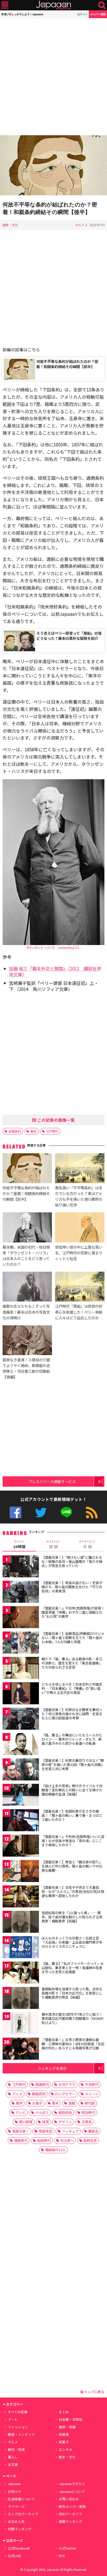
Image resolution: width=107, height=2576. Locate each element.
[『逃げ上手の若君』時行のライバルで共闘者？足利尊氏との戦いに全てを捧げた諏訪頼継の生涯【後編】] (21, 1796)
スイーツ (92, 2094)
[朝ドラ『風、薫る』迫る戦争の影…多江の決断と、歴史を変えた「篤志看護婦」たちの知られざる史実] (21, 1669)
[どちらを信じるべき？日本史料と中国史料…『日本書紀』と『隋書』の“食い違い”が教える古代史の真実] (21, 1694)
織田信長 (65, 2112)
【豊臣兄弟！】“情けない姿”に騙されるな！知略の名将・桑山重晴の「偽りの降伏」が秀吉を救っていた (72, 1561)
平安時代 (92, 2084)
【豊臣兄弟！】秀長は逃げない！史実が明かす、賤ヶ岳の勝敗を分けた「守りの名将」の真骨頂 (72, 1587)
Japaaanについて (72, 2491)
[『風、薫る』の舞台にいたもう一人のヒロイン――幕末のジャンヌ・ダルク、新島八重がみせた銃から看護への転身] (21, 1745)
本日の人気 (16, 2521)
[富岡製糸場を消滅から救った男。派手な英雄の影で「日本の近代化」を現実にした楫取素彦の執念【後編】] (21, 1999)
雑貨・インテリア (21, 2434)
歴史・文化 (10, 225)
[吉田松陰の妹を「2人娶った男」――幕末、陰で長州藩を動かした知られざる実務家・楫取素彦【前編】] (21, 1923)
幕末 (34, 1131)
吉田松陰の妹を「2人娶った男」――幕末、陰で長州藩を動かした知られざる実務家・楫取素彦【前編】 (72, 1917)
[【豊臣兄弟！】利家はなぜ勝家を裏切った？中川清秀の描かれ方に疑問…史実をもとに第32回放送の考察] (21, 1719)
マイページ (16, 2506)
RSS (92, 1512)
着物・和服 (67, 2427)
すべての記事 (18, 2412)
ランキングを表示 (52, 2068)
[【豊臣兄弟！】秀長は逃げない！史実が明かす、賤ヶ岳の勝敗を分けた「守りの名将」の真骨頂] (21, 1593)
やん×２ (82, 225)
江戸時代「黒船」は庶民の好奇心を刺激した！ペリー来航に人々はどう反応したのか (79, 1312)
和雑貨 (64, 2434)
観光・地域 (16, 2449)
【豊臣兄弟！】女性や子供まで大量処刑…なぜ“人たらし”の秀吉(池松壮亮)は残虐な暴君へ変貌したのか (73, 1891)
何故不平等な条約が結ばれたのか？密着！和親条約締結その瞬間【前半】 (67, 364)
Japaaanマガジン (72, 2484)
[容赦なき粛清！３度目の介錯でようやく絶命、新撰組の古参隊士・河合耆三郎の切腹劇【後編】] (27, 1341)
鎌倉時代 (21, 2140)
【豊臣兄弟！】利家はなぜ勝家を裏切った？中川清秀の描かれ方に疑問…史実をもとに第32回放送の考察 (72, 1714)
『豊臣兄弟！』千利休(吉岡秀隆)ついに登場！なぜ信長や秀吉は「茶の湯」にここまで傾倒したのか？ (73, 1841)
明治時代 (88, 2112)
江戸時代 (52, 1131)
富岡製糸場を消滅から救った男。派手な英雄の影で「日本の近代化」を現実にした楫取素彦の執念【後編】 (72, 1993)
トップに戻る (94, 2392)
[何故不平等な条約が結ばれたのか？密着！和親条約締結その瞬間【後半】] (53, 166)
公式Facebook (15, 1512)
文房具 (87, 2122)
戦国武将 (39, 2094)
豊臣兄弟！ (21, 2131)
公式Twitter (41, 1512)
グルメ (13, 2442)
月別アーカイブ (70, 2514)
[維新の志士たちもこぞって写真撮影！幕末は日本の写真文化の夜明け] (27, 1287)
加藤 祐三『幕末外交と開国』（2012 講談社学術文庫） (55, 971)
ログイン (82, 14)
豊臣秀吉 (45, 2131)
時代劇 (90, 2103)
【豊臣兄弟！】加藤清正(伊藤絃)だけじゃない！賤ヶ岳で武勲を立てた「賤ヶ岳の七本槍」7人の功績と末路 (73, 1637)
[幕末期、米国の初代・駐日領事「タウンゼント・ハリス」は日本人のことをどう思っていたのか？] (27, 1228)
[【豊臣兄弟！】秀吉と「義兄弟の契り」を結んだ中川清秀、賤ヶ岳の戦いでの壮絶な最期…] (21, 1872)
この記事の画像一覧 (56, 1120)
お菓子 (37, 2103)
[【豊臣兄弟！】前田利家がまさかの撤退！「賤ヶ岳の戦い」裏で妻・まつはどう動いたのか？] (21, 1821)
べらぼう (42, 2112)
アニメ (17, 2094)
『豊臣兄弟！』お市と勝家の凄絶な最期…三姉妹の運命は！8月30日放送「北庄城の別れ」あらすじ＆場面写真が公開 (73, 2044)
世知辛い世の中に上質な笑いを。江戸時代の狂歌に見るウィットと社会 (79, 1253)
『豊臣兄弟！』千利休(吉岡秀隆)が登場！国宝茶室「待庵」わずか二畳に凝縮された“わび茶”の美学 (73, 1612)
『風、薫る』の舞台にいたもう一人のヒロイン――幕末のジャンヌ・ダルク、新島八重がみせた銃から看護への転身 (72, 1739)
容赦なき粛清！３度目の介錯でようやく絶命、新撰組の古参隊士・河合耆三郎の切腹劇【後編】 (26, 1368)
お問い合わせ (69, 2499)
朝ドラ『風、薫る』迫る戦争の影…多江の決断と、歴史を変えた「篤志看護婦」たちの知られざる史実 (72, 1663)
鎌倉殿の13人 (55, 2150)
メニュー (5, 5)
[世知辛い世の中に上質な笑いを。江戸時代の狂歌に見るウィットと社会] (80, 1228)
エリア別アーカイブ (23, 2514)
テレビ (21, 2112)
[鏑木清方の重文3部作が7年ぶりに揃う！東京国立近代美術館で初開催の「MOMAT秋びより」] (21, 2024)
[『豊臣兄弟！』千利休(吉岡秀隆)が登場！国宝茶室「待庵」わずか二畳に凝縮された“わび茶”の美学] (21, 1618)
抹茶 (45, 2122)
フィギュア (70, 2131)
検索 (102, 5)
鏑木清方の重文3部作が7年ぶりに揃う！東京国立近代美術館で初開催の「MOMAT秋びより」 (73, 2018)
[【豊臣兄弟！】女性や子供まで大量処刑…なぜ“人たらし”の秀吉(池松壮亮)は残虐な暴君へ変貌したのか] (21, 1897)
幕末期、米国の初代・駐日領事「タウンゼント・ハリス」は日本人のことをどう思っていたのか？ (26, 1255)
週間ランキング (71, 2521)
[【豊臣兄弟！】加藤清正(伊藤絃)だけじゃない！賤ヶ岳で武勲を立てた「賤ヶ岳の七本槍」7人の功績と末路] (21, 1643)
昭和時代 (44, 2140)
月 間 (88, 1544)
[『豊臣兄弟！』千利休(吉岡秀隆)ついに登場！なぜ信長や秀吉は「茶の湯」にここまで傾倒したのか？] (21, 1846)
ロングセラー (65, 2094)
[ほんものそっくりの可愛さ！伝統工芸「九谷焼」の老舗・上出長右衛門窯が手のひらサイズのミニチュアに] (21, 1948)
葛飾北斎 (90, 2140)
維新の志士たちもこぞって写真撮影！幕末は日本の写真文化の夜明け (26, 1312)
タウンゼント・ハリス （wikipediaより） (53, 947)
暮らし (13, 2457)
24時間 (19, 1544)
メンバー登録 (98, 14)
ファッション (18, 2427)
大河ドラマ (67, 2084)
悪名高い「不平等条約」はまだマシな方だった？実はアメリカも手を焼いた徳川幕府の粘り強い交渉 (79, 1196)
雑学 (19, 2103)
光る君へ (67, 2140)
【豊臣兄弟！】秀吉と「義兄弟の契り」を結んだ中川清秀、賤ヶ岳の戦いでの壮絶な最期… (72, 1866)
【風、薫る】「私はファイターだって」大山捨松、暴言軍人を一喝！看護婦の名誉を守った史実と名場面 (73, 1967)
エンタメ (65, 2449)
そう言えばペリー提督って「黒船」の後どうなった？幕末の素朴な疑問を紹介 (69, 636)
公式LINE (66, 1512)
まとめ (64, 2412)
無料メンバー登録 (72, 2506)
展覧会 (93, 2131)
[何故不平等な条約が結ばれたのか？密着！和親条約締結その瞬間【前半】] (27, 1169)
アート (13, 2419)
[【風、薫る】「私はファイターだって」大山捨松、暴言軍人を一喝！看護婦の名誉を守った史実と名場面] (21, 1973)
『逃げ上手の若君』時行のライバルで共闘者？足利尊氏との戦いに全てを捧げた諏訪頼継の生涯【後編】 (72, 1790)
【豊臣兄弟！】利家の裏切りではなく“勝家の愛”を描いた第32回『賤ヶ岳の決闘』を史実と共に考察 (73, 1764)
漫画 (72, 2103)
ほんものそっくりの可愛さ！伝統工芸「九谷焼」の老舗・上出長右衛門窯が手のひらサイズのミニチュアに (72, 1942)
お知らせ (15, 2491)
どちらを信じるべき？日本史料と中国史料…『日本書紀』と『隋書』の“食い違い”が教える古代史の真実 (72, 1688)
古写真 (13, 2464)
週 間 (53, 1544)
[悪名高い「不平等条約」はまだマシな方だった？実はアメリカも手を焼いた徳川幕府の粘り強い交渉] (80, 1169)
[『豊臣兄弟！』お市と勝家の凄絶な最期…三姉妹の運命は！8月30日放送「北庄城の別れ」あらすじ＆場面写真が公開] (21, 2049)
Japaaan (53, 5)
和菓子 (64, 2442)
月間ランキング (20, 2529)
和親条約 (15, 1131)
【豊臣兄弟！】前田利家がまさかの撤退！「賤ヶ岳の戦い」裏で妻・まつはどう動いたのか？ (72, 1815)
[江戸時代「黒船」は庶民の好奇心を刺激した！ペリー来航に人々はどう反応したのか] (80, 1287)
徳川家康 (26, 2122)
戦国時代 (42, 2084)
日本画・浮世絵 (71, 2419)
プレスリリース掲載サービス (52, 1481)
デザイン (65, 2122)
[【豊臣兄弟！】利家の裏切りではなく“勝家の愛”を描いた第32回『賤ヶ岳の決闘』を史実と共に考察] (21, 1770)
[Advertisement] (53, 77)
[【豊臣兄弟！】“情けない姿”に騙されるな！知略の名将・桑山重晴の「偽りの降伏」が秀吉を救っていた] (21, 1567)
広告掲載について (21, 2499)
